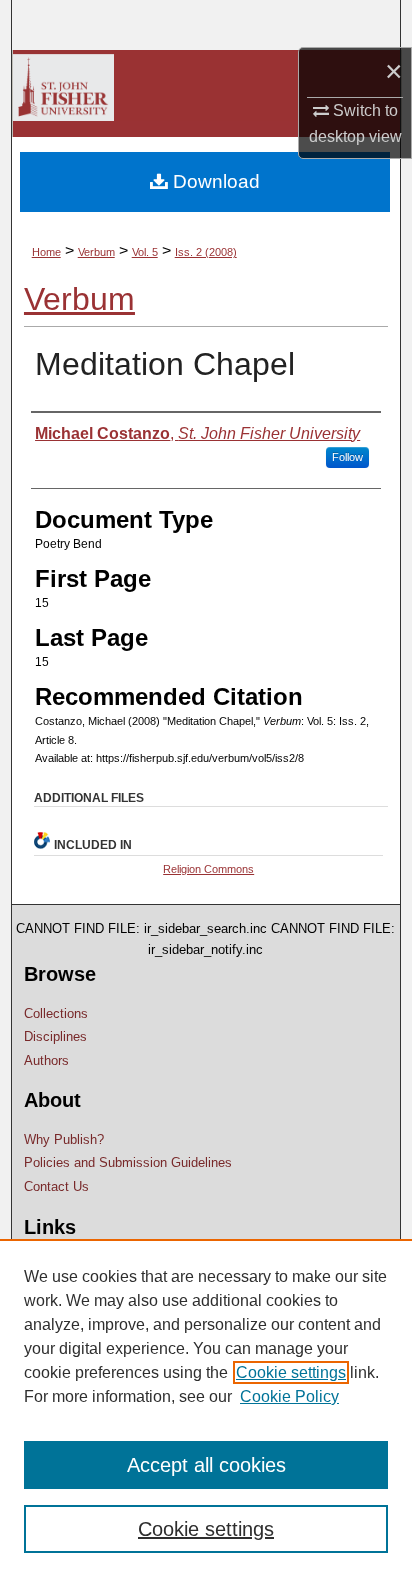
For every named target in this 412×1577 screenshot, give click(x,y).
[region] (206, 1408)
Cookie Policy (289, 1396)
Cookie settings (291, 1372)
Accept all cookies (206, 1465)
